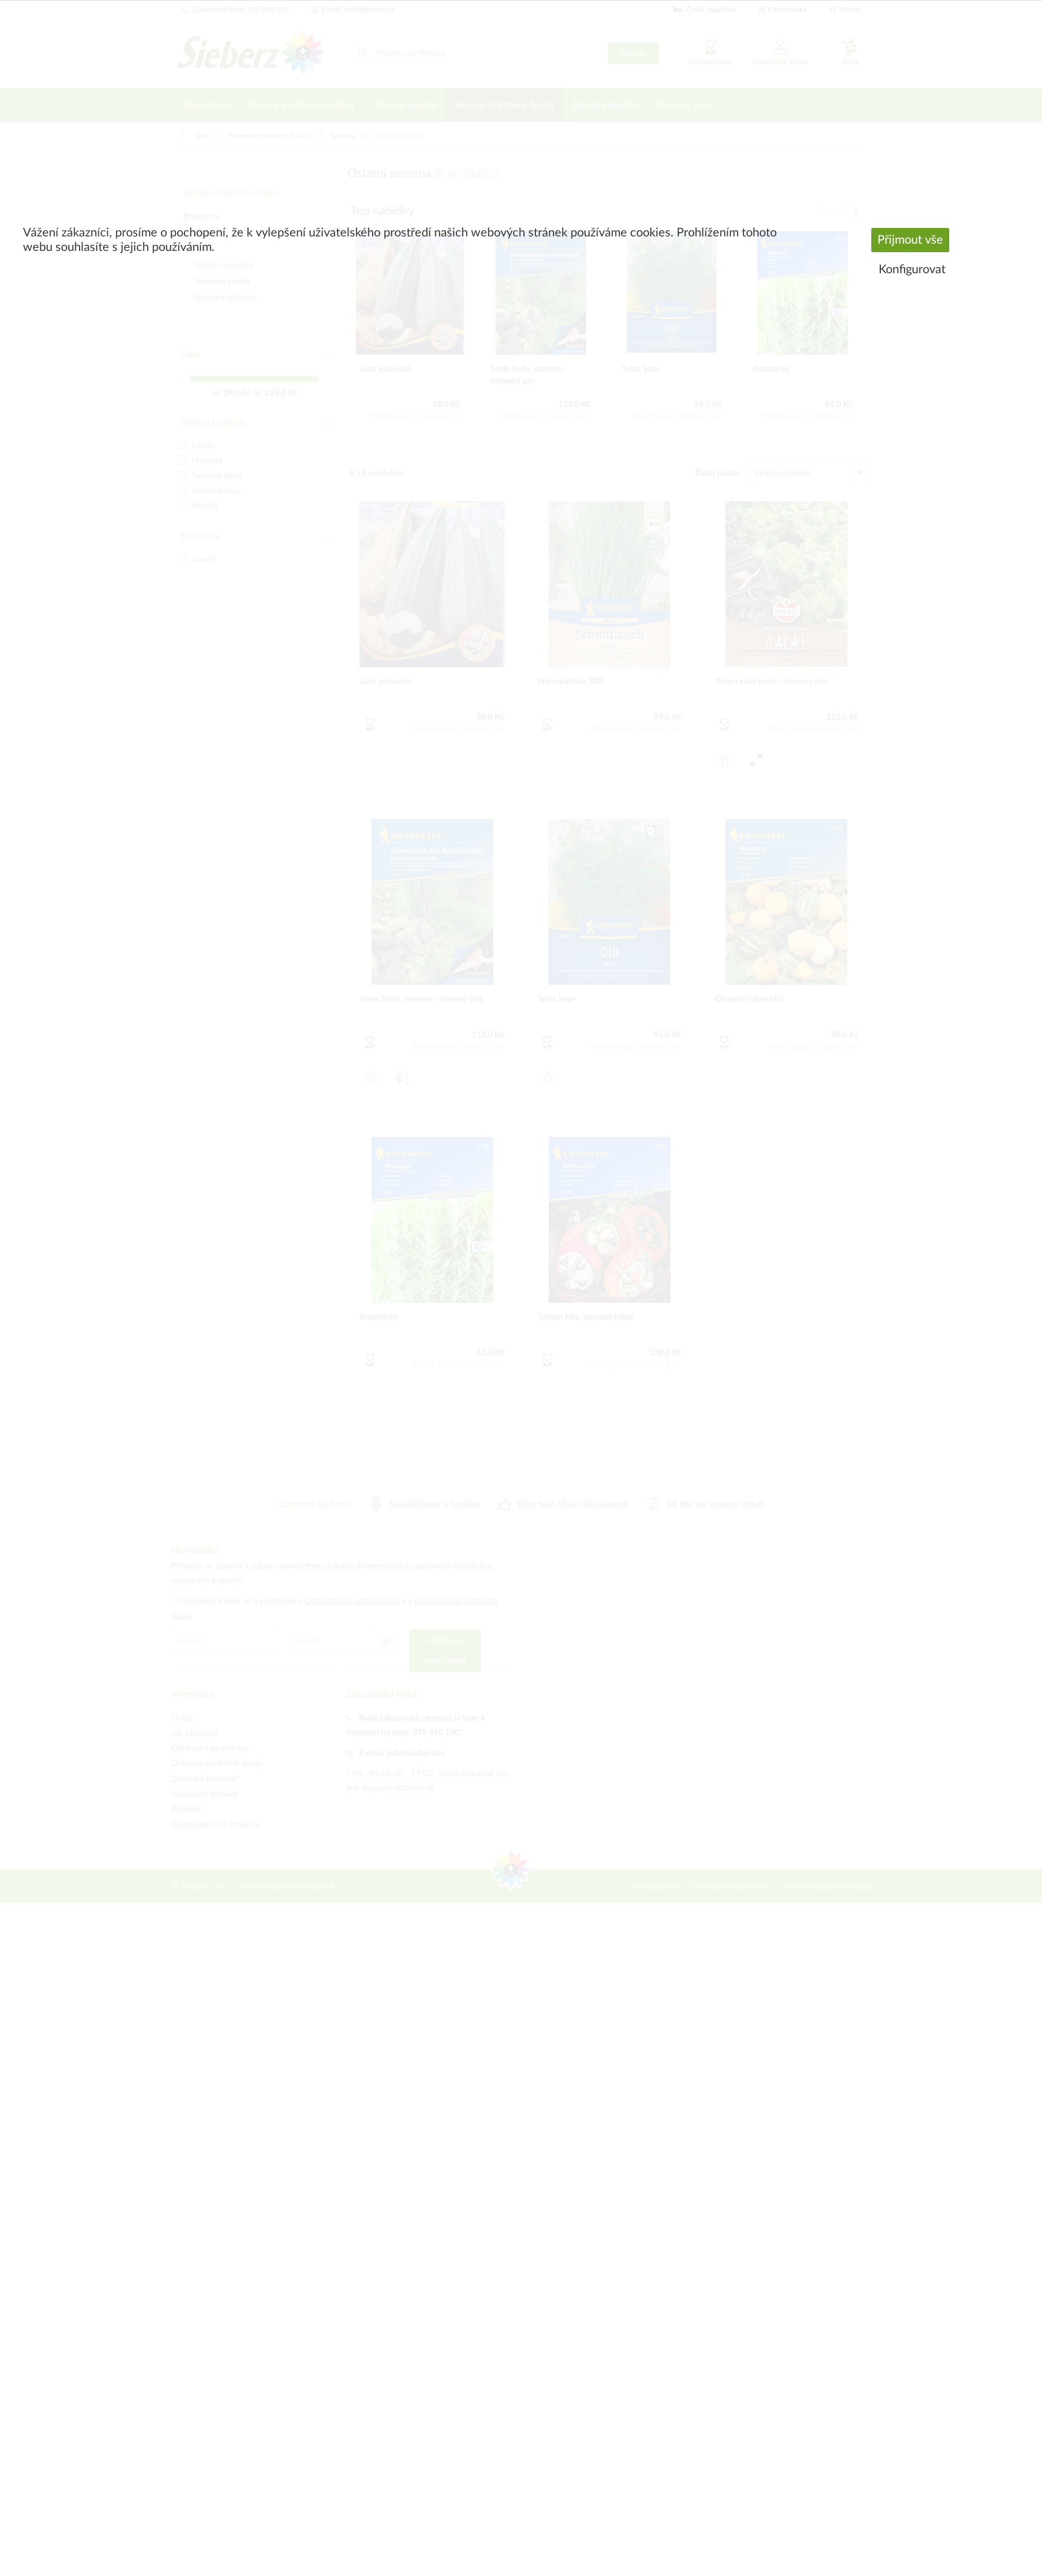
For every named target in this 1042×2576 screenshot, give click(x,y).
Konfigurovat (912, 270)
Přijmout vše (910, 240)
